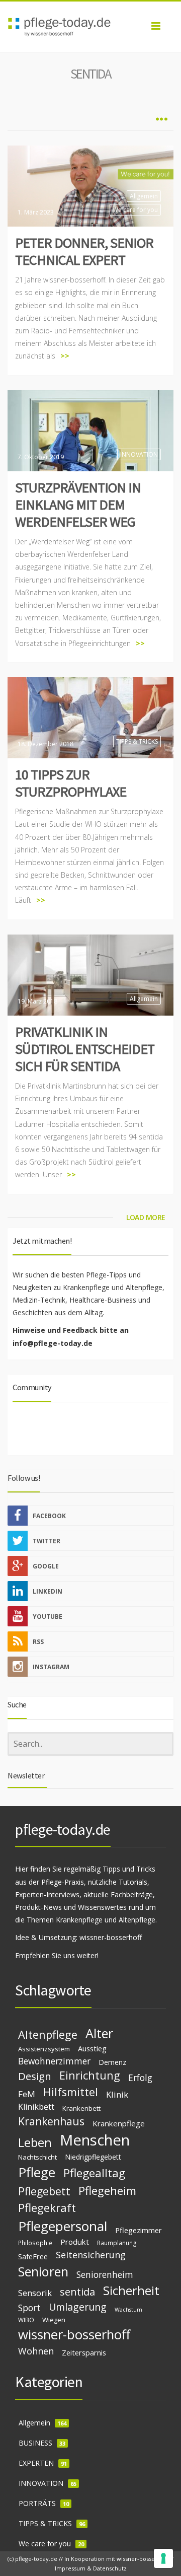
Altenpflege (48, 2034)
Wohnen (36, 2351)
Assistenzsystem (44, 2049)
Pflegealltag (94, 2173)
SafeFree (33, 2256)
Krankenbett (81, 2108)
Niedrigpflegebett (93, 2157)
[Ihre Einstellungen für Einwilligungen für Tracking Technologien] (163, 2558)
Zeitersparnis (84, 2352)
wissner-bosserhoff (111, 1937)
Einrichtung (90, 2075)
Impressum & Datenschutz (91, 2568)
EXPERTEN (36, 2463)
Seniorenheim (105, 2274)
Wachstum (128, 2310)
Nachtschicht (37, 2157)
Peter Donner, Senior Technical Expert (84, 251)
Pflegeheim (107, 2191)
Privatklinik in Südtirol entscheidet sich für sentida (85, 1049)
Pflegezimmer (139, 2230)
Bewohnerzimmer (54, 2061)
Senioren (43, 2271)
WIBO (26, 2320)
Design (35, 2076)
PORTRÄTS (37, 2503)
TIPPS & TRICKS (137, 741)
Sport (29, 2308)
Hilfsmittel (71, 2092)
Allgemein (144, 196)
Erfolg (140, 2078)
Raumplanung (117, 2243)
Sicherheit (131, 2290)
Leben (35, 2142)
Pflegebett (44, 2191)
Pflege (37, 2172)
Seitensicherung (91, 2255)
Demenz (112, 2062)
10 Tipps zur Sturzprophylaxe (71, 783)
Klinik (117, 2094)
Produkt (75, 2242)
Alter (99, 2033)
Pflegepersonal (63, 2226)
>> (65, 356)
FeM (27, 2094)
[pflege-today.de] (90, 27)
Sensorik (35, 2293)
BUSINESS (35, 2443)
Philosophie (35, 2243)
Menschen (95, 2140)
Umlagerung (78, 2307)
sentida (77, 2292)
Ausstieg (92, 2048)
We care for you (135, 210)
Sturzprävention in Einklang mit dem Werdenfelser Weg (78, 505)
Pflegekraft (47, 2208)
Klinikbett (36, 2107)
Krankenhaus (51, 2121)
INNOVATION (139, 454)
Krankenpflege (119, 2123)
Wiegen (54, 2320)
